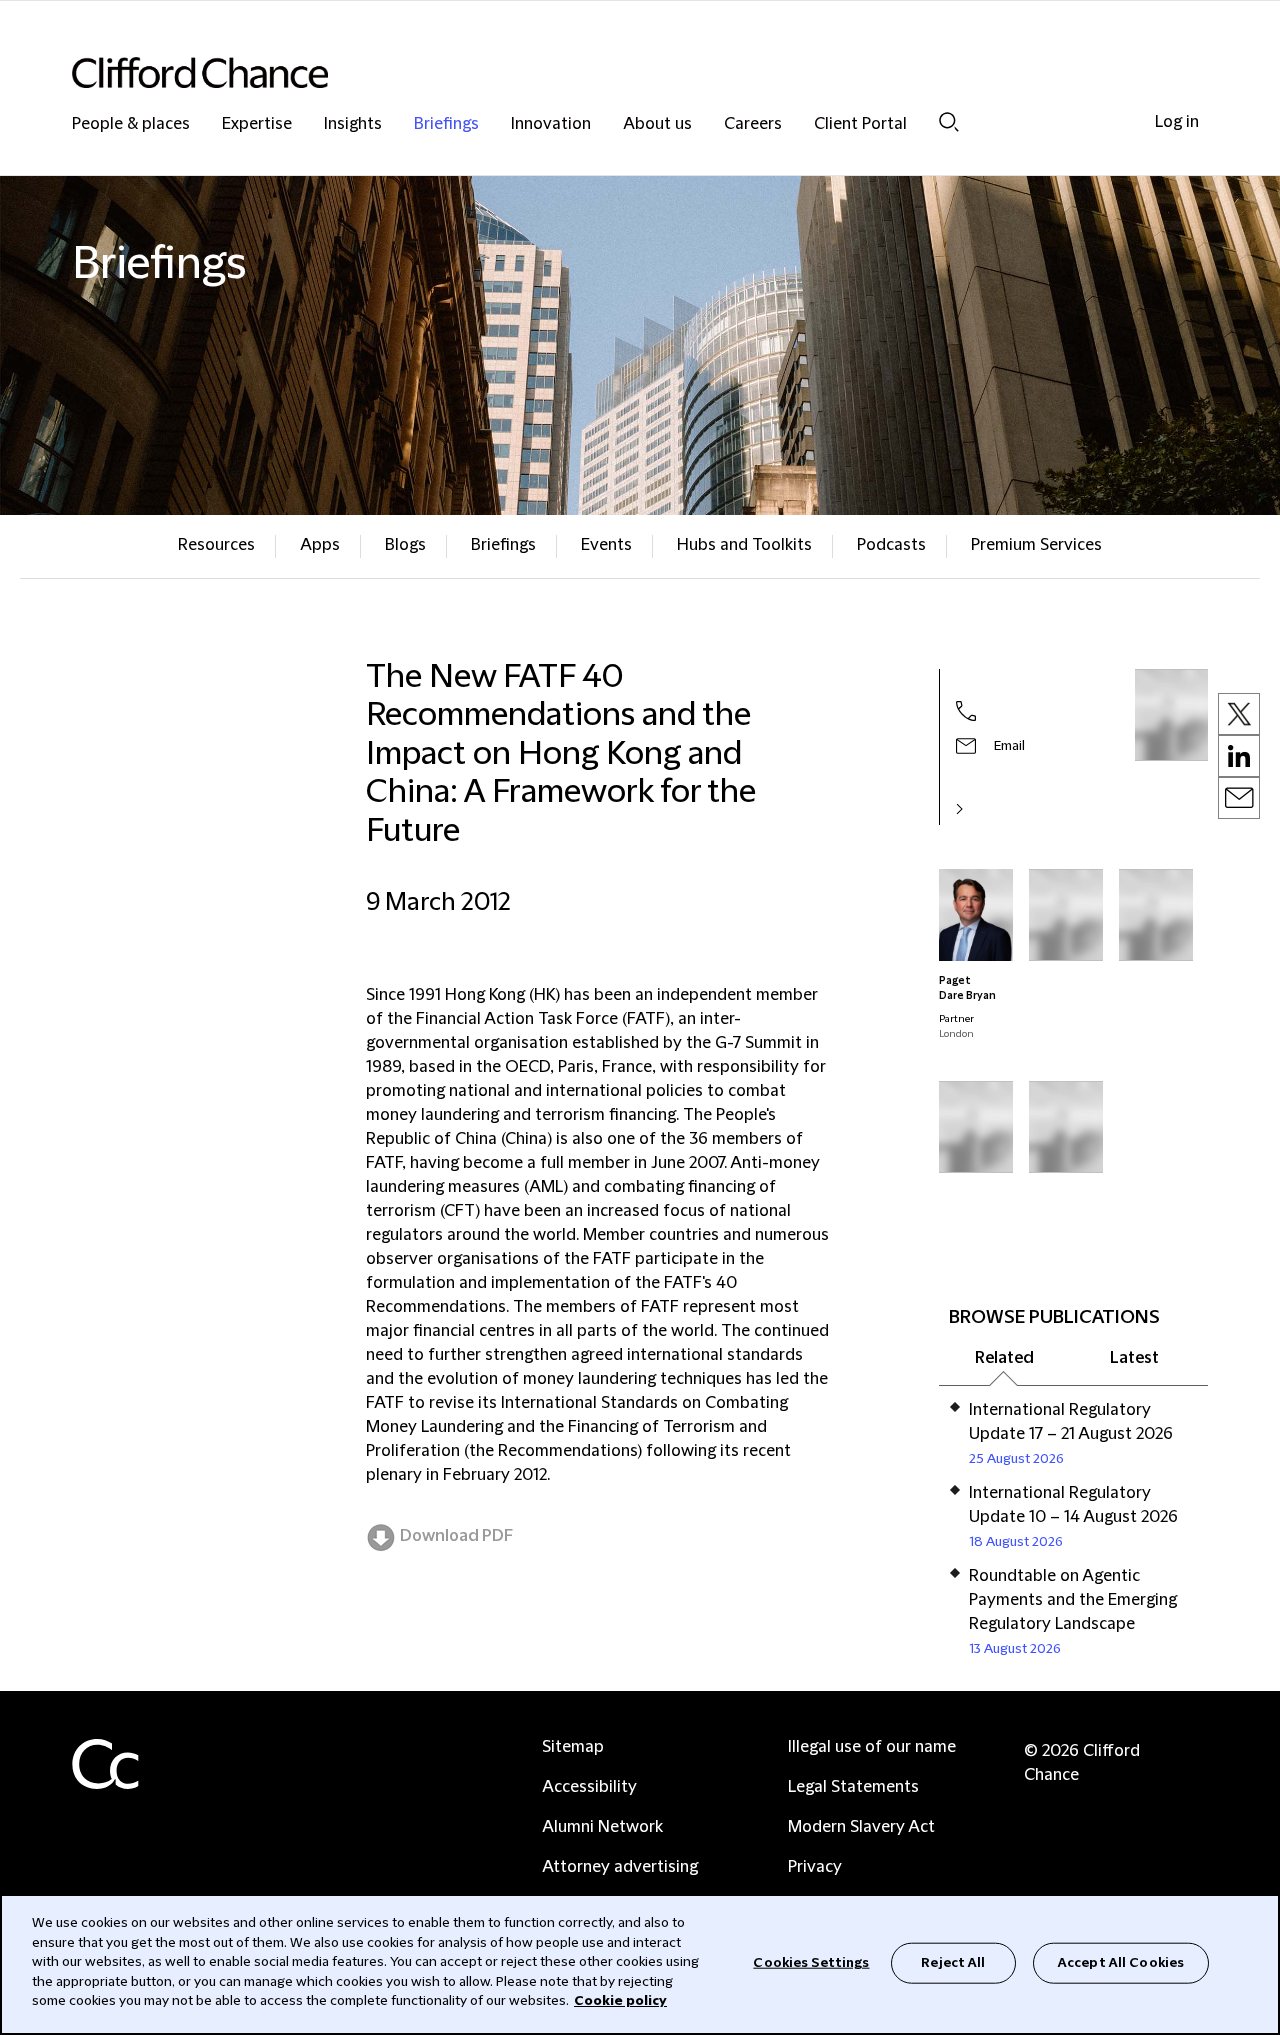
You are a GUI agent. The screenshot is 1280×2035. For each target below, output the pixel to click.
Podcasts (891, 545)
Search (949, 121)
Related (1004, 1358)
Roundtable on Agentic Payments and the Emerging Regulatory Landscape (1073, 1600)
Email (1009, 746)
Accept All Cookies (1121, 1962)
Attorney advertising (620, 1867)
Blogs (405, 545)
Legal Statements (853, 1787)
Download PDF (456, 1536)
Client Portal (860, 124)
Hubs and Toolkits (744, 545)
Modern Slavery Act (861, 1827)
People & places (131, 124)
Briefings (446, 124)
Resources (216, 545)
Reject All (953, 1962)
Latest (1134, 1358)
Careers (753, 124)
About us (657, 124)
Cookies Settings (811, 1962)
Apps (320, 545)
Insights (353, 124)
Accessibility (589, 1787)
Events (606, 545)
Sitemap (573, 1747)
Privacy (815, 1867)
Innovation (551, 124)
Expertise (257, 124)
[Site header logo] (600, 72)
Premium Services (1036, 545)
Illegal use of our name (872, 1747)
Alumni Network (602, 1827)
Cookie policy (620, 2001)
